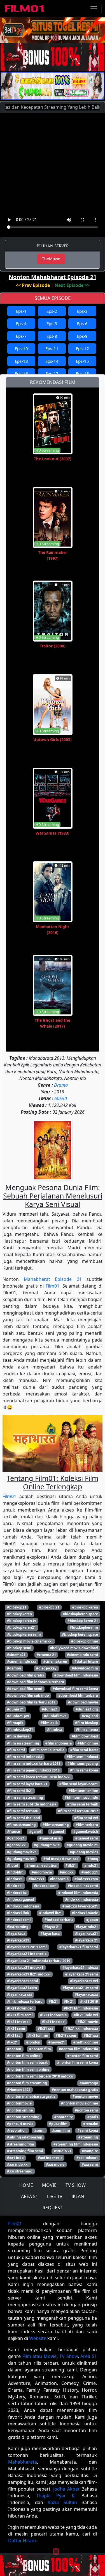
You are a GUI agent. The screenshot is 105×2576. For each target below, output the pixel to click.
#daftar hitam (86, 1661)
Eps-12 (82, 348)
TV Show (69, 2356)
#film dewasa (18, 1736)
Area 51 (89, 2356)
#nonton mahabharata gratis (31, 2096)
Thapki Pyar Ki (56, 2496)
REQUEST (53, 2208)
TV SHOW (76, 2185)
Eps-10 (21, 348)
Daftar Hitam (22, 2541)
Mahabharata (23, 2462)
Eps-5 (52, 323)
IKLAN (78, 2196)
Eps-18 (82, 373)
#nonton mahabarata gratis (75, 2090)
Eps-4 (21, 323)
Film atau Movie (39, 2356)
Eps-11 (52, 348)
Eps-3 (82, 311)
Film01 (53, 1286)
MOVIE (49, 2185)
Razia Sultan (62, 2502)
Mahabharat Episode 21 (53, 1279)
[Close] (56, 38)
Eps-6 (82, 323)
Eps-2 (52, 311)
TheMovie (51, 259)
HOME (26, 2185)
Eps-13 (21, 361)
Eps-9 (82, 336)
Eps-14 (52, 361)
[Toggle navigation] (94, 9)
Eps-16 (21, 373)
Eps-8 (52, 336)
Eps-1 (21, 311)
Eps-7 (21, 336)
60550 (61, 1098)
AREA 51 (30, 2196)
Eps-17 (52, 373)
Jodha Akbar (66, 2489)
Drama (61, 1085)
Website (38, 2338)
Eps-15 (82, 361)
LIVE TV (55, 2196)
